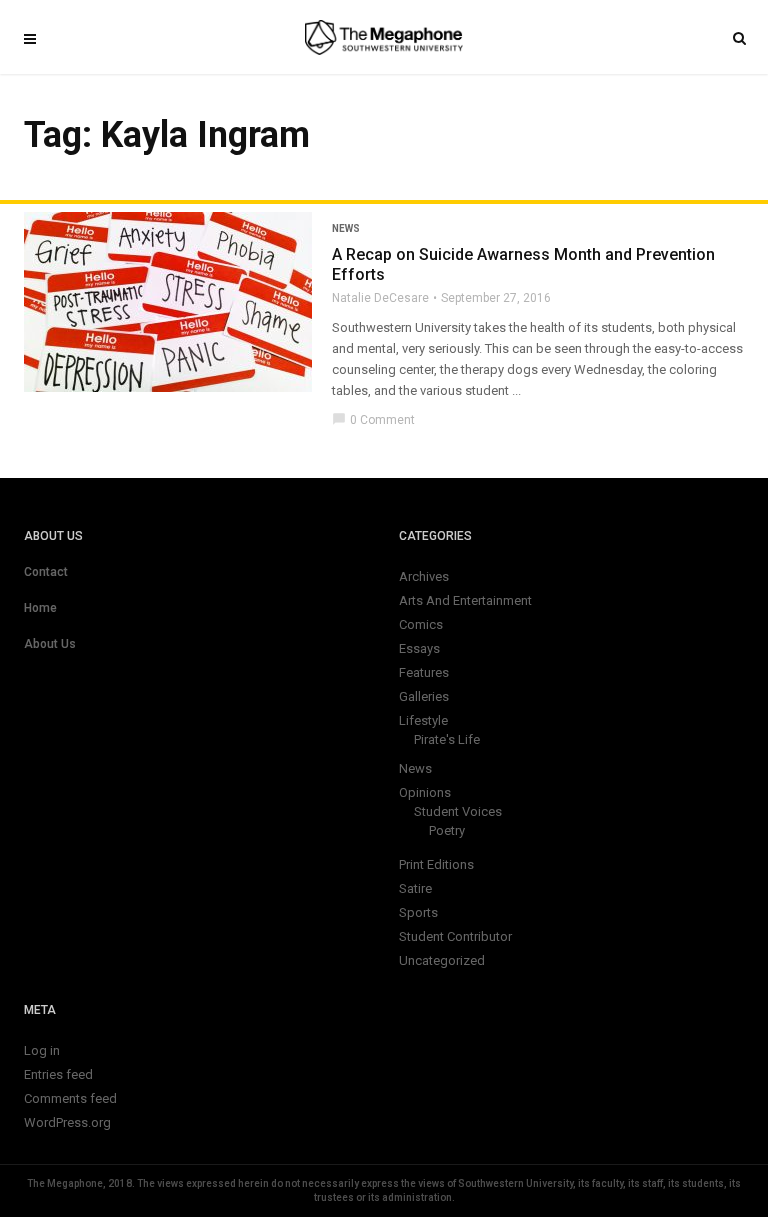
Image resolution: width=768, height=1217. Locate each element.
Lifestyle (423, 720)
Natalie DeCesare (380, 298)
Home (40, 608)
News (346, 228)
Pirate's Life (447, 739)
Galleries (424, 696)
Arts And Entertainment (465, 600)
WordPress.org (67, 1122)
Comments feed (70, 1098)
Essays (419, 648)
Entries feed (58, 1074)
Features (424, 672)
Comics (421, 624)
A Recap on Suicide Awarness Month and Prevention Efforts (523, 264)
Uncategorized (442, 960)
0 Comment (373, 420)
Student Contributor (455, 936)
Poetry (447, 830)
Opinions (425, 792)
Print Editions (436, 864)
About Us (50, 644)
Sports (418, 912)
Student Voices (458, 811)
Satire (415, 888)
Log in (42, 1050)
